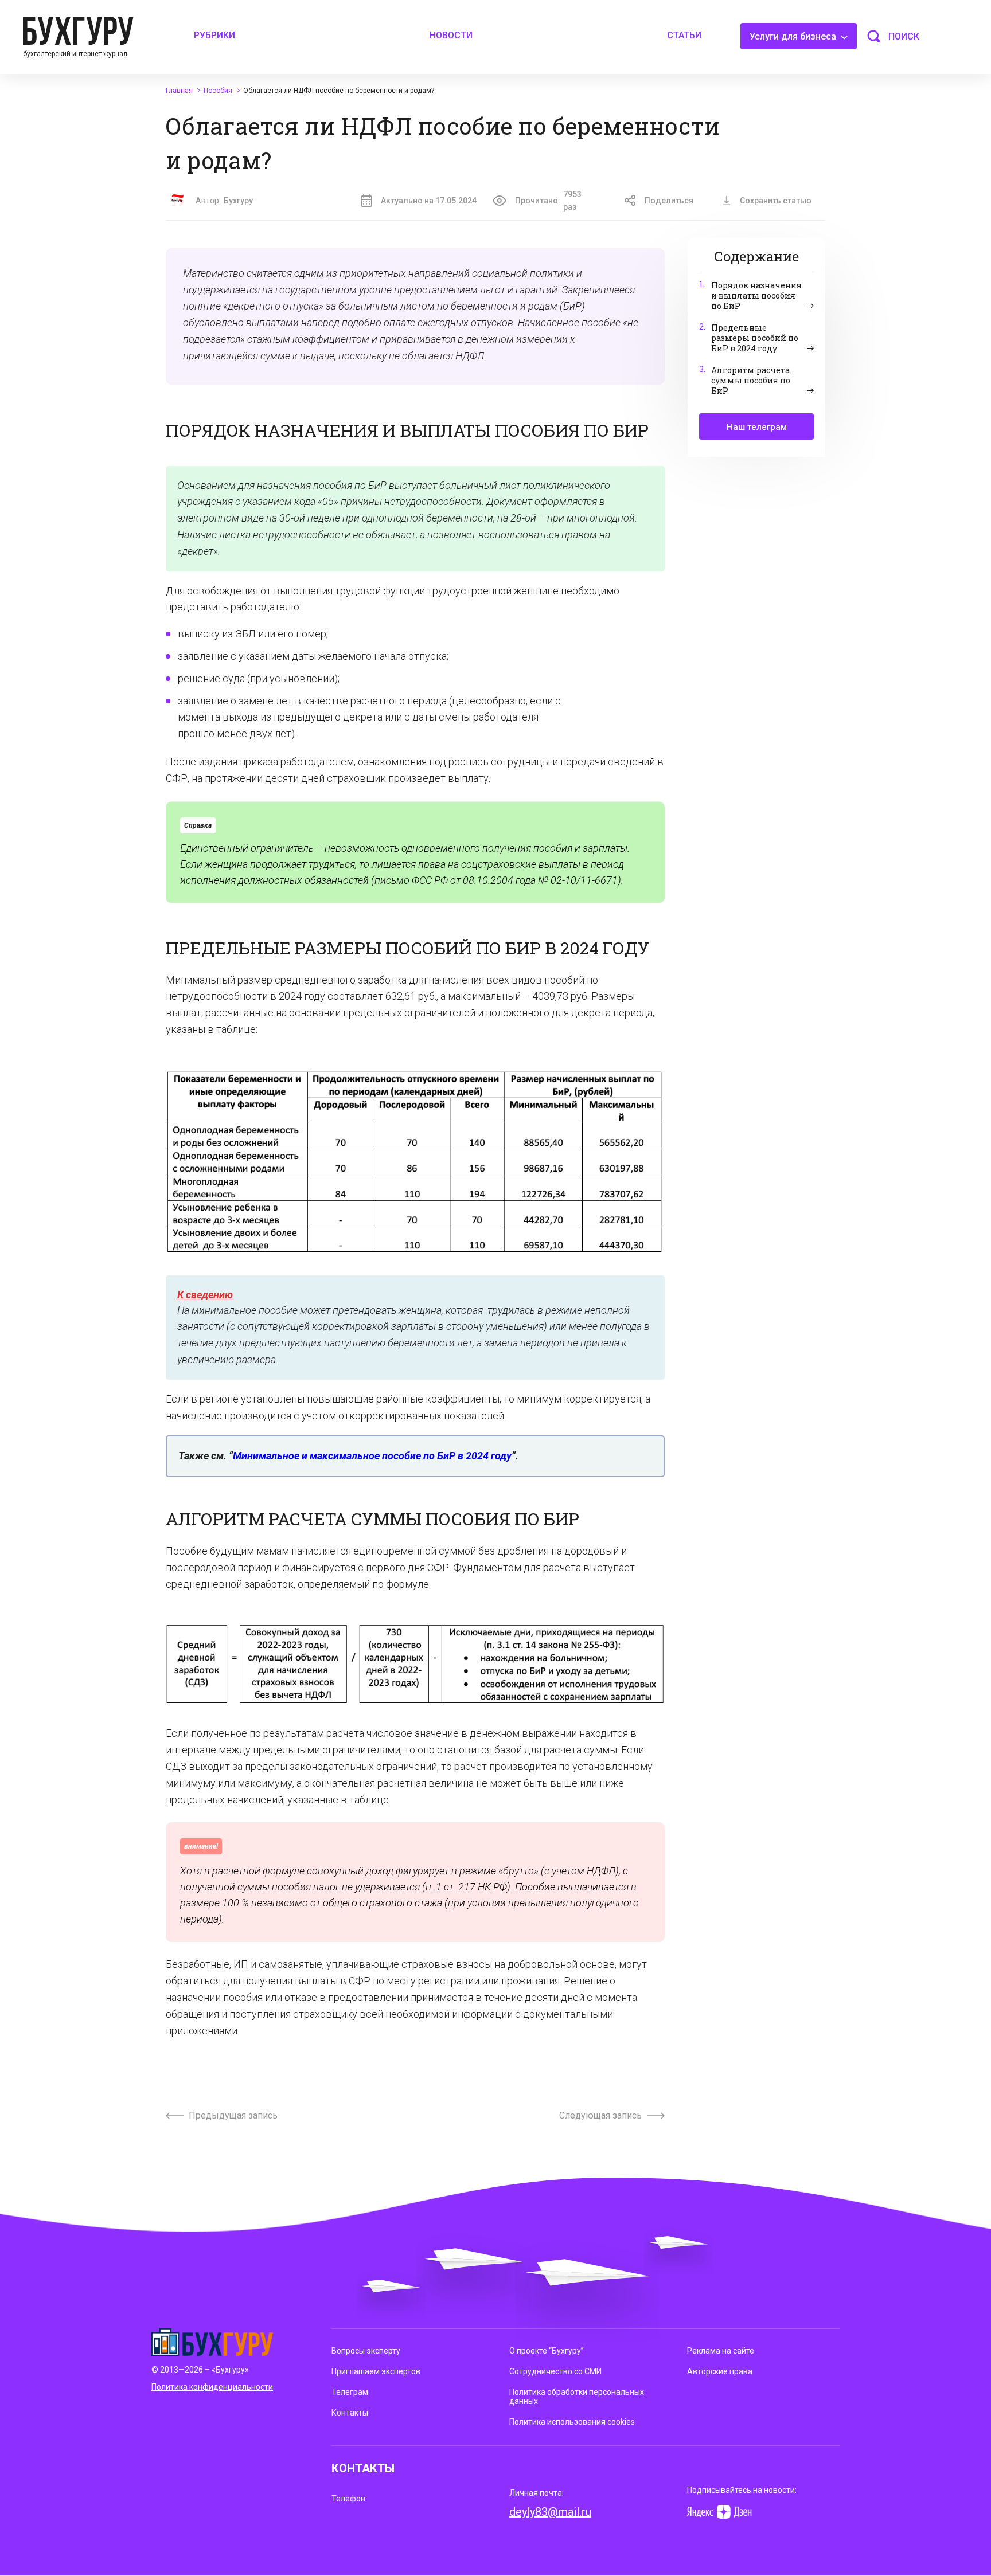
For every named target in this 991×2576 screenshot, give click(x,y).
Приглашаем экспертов (376, 2371)
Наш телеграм (757, 427)
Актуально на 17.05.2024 (429, 201)
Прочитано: (548, 201)
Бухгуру (238, 201)
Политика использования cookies (572, 2422)
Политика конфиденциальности (212, 2387)
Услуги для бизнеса (794, 36)
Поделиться (669, 201)
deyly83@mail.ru (550, 2512)
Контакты (350, 2413)
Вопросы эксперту (366, 2351)
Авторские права (720, 2371)
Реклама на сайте (721, 2351)
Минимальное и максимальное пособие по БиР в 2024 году (372, 1456)
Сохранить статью (776, 201)
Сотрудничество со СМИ (555, 2371)
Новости (451, 35)
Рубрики (214, 35)
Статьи (684, 35)
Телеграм (350, 2392)
